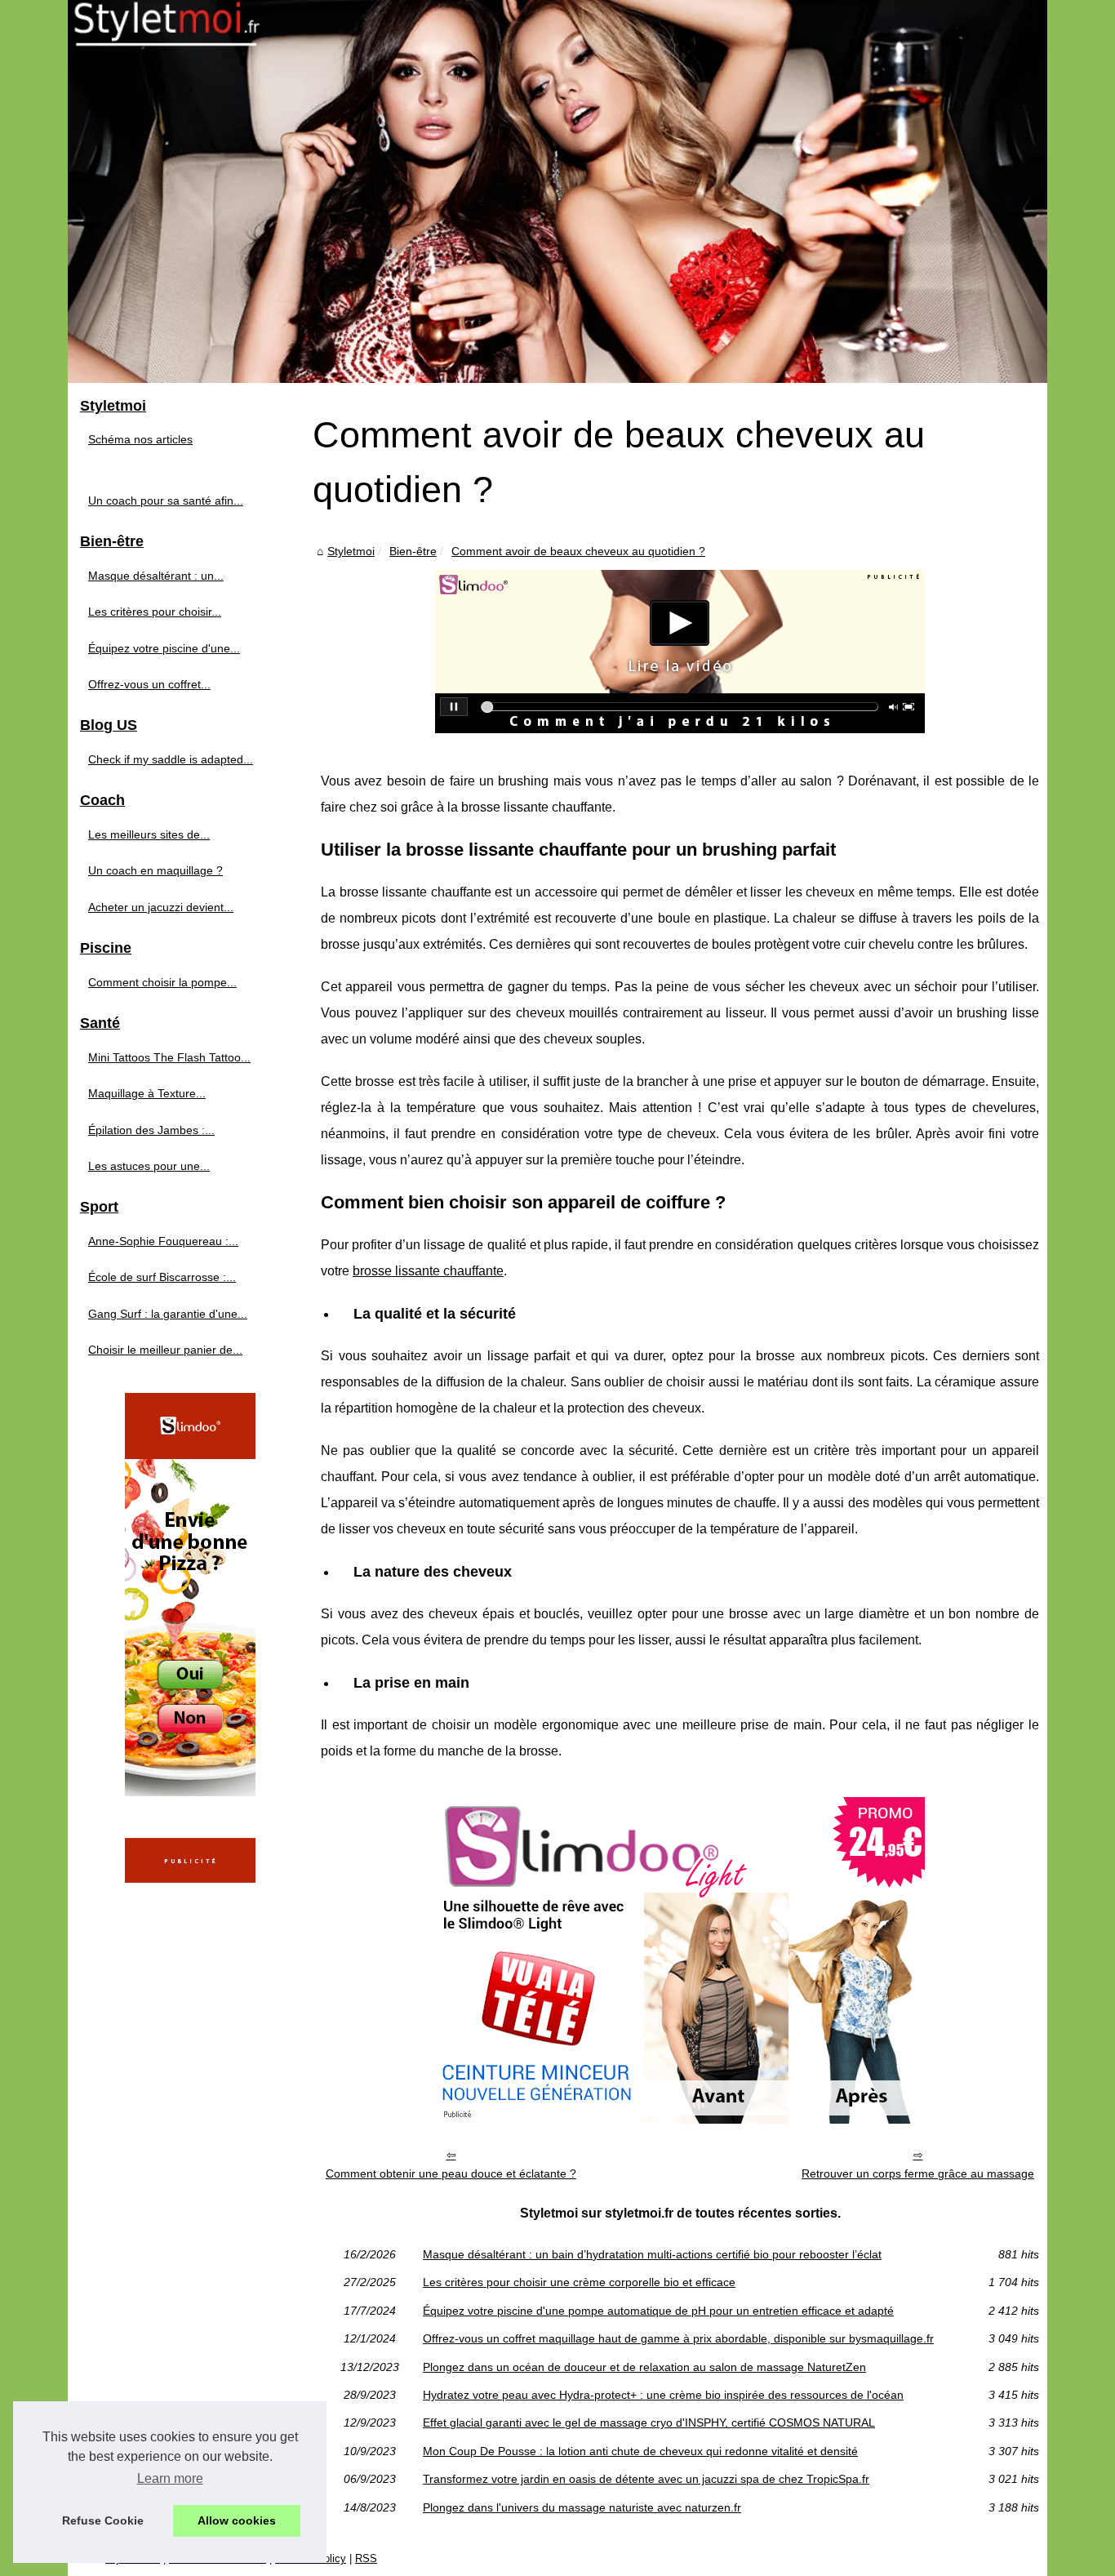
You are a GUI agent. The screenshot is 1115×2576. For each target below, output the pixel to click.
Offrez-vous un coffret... (149, 684)
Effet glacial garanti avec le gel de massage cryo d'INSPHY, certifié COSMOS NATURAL (649, 2423)
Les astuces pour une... (149, 1166)
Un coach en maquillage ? (155, 870)
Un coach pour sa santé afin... (166, 501)
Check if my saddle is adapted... (171, 759)
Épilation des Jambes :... (151, 1130)
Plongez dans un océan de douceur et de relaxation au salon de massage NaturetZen (644, 2367)
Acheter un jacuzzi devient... (161, 907)
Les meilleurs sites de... (149, 834)
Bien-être (413, 551)
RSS (366, 2558)
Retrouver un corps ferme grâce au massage (918, 2173)
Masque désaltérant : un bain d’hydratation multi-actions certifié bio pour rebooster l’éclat (652, 2254)
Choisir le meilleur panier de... (165, 1350)
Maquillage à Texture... (147, 1093)
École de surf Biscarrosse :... (162, 1277)
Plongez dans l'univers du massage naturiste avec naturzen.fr (582, 2507)
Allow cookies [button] (237, 2520)
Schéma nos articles (140, 439)
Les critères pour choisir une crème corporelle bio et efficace (579, 2282)
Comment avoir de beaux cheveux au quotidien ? (578, 551)
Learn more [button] (170, 2478)
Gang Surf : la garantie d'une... (168, 1314)
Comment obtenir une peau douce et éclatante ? (451, 2173)
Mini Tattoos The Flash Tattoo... (169, 1057)
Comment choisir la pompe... (162, 982)
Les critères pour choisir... (155, 612)
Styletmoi (351, 551)
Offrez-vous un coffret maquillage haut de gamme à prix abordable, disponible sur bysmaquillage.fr (678, 2338)
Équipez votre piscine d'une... (164, 648)
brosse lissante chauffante (428, 1271)
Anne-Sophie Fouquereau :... (163, 1241)
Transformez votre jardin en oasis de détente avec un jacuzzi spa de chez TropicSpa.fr (646, 2479)
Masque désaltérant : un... (156, 576)
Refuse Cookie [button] (103, 2520)
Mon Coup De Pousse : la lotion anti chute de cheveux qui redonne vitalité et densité (640, 2451)
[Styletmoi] (557, 191)
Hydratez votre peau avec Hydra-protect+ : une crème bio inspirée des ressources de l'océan (663, 2395)
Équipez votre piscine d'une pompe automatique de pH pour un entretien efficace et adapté (658, 2311)
